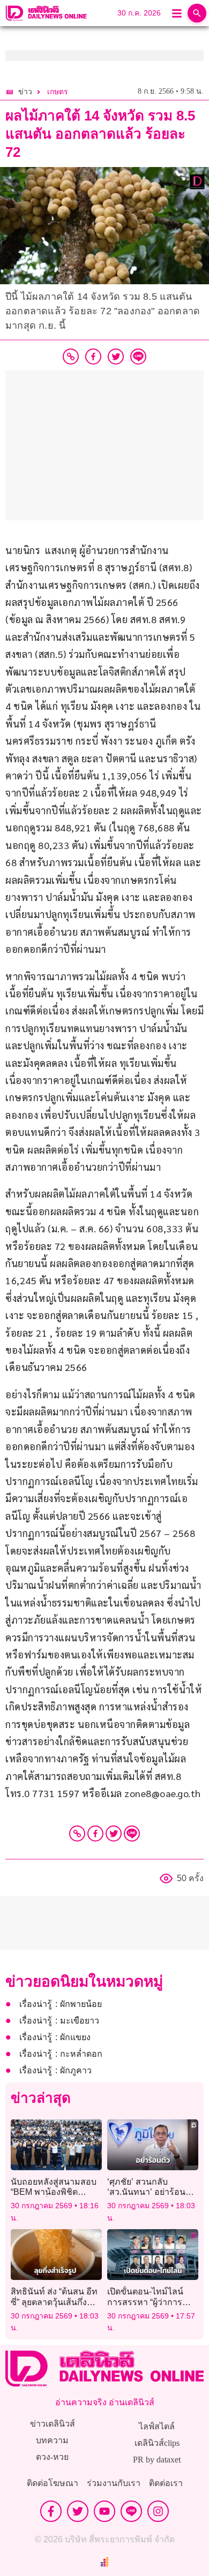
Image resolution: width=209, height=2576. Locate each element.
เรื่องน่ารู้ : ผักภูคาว (55, 2070)
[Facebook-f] (51, 2511)
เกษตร (58, 92)
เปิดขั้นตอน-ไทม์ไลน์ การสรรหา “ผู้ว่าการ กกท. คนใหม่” (145, 2302)
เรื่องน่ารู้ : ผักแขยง (55, 2037)
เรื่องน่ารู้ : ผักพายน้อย (61, 2004)
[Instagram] (158, 2511)
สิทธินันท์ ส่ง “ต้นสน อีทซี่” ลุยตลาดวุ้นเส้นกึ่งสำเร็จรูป (54, 2302)
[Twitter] (114, 1833)
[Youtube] (104, 2511)
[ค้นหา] (197, 13)
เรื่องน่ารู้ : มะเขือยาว (59, 2021)
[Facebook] (95, 1833)
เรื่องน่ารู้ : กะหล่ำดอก (61, 2054)
